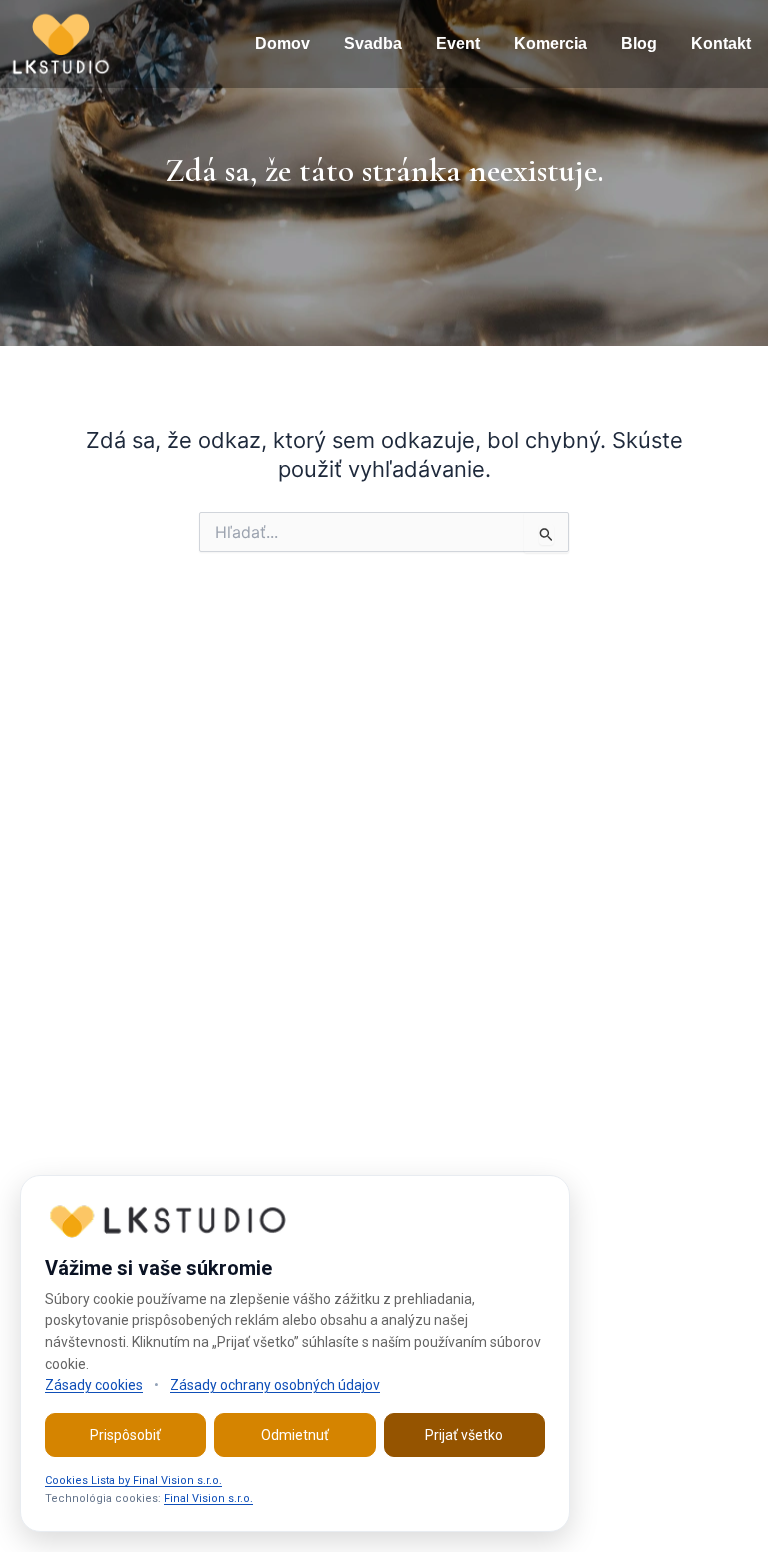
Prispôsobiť (125, 1435)
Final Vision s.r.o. (208, 1498)
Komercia (550, 43)
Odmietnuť (295, 1435)
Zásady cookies (94, 1385)
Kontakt (721, 43)
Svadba (373, 43)
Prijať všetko (464, 1435)
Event (458, 43)
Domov (282, 43)
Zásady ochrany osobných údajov (275, 1385)
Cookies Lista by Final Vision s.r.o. (133, 1480)
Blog (639, 43)
